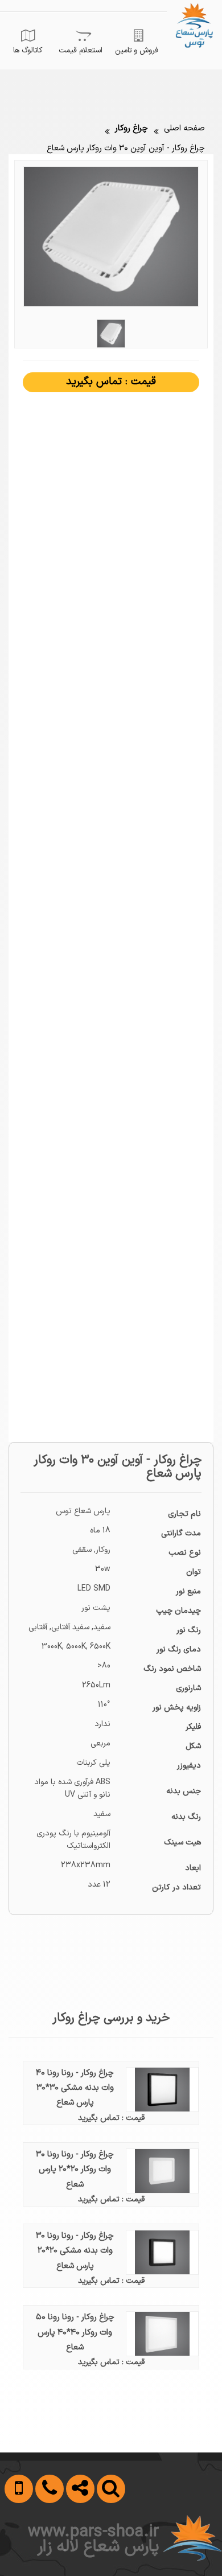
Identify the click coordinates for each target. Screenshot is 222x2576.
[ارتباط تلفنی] (46, 2544)
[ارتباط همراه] (17, 2544)
